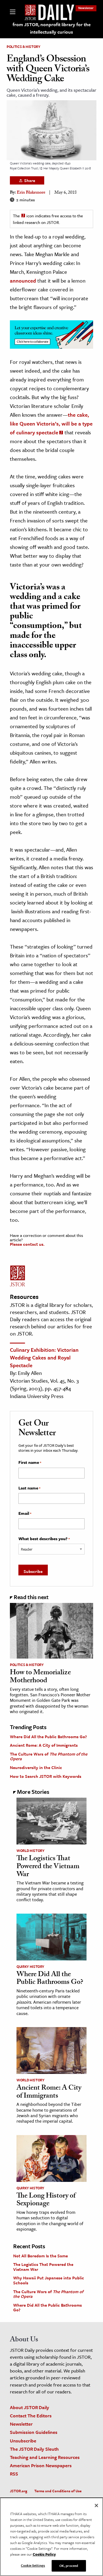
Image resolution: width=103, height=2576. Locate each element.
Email (25, 1513)
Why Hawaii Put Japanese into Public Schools (49, 2280)
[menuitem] (86, 8)
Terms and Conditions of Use (58, 2491)
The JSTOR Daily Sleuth (34, 2449)
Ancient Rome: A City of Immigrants (44, 1745)
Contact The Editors (31, 2416)
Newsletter (86, 8)
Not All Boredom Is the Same (41, 2256)
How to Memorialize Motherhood (40, 1677)
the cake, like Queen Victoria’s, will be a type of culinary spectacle (51, 423)
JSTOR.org (19, 2491)
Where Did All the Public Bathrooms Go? (48, 1737)
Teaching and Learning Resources (45, 2457)
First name (30, 1462)
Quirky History (30, 1966)
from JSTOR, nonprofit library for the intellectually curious (52, 28)
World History (30, 1851)
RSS (14, 2474)
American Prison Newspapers (41, 2465)
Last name (29, 1488)
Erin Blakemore (31, 193)
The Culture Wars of (49, 1756)
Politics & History (23, 47)
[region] (51, 2537)
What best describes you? (44, 1539)
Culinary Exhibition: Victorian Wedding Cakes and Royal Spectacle (44, 1357)
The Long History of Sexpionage (46, 2200)
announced (23, 281)
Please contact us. (27, 1244)
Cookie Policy (44, 2554)
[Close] (96, 2505)
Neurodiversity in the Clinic (36, 1767)
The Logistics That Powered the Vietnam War (48, 1867)
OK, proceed (69, 2566)
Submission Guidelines (34, 2432)
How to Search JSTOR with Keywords (46, 1776)
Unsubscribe (23, 2441)
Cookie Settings (33, 2565)
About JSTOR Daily (30, 2407)
